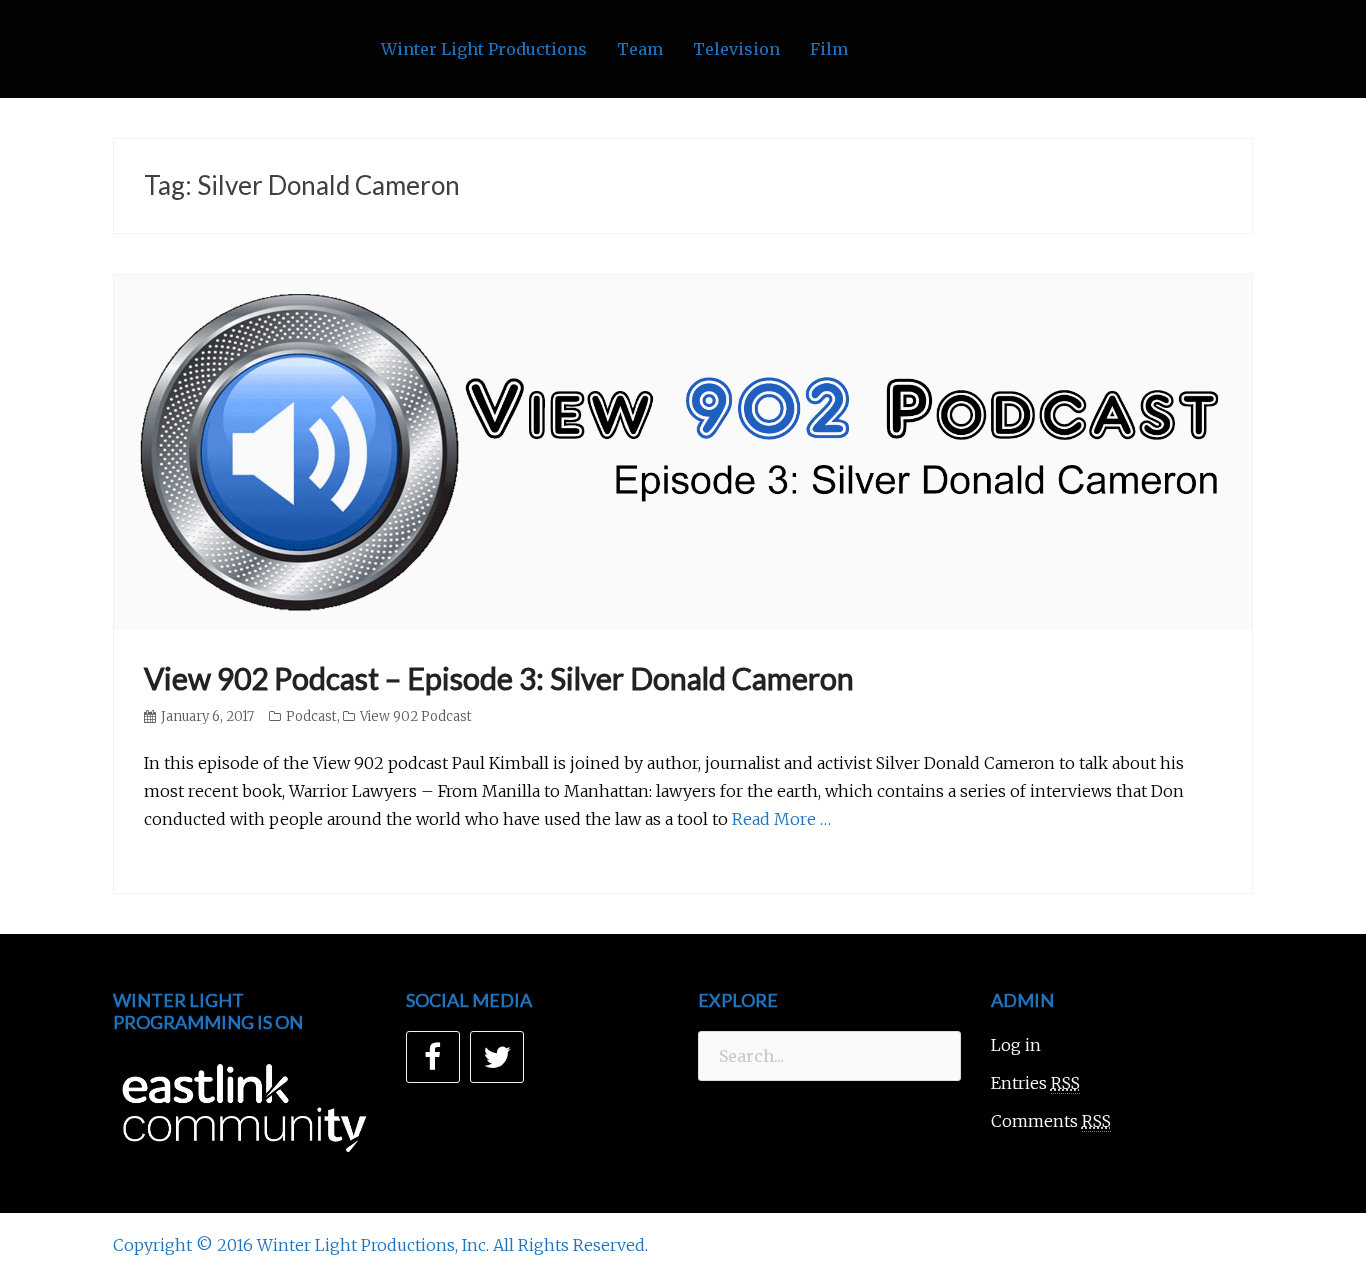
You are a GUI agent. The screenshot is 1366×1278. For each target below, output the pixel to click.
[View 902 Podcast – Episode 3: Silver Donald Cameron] (683, 451)
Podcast (311, 716)
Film (829, 49)
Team (640, 49)
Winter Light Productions (484, 49)
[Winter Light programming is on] (244, 1108)
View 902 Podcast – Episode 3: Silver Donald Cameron (499, 678)
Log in (1016, 1045)
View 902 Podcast (416, 716)
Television (736, 49)
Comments (1051, 1121)
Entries (1035, 1083)
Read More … (781, 819)
